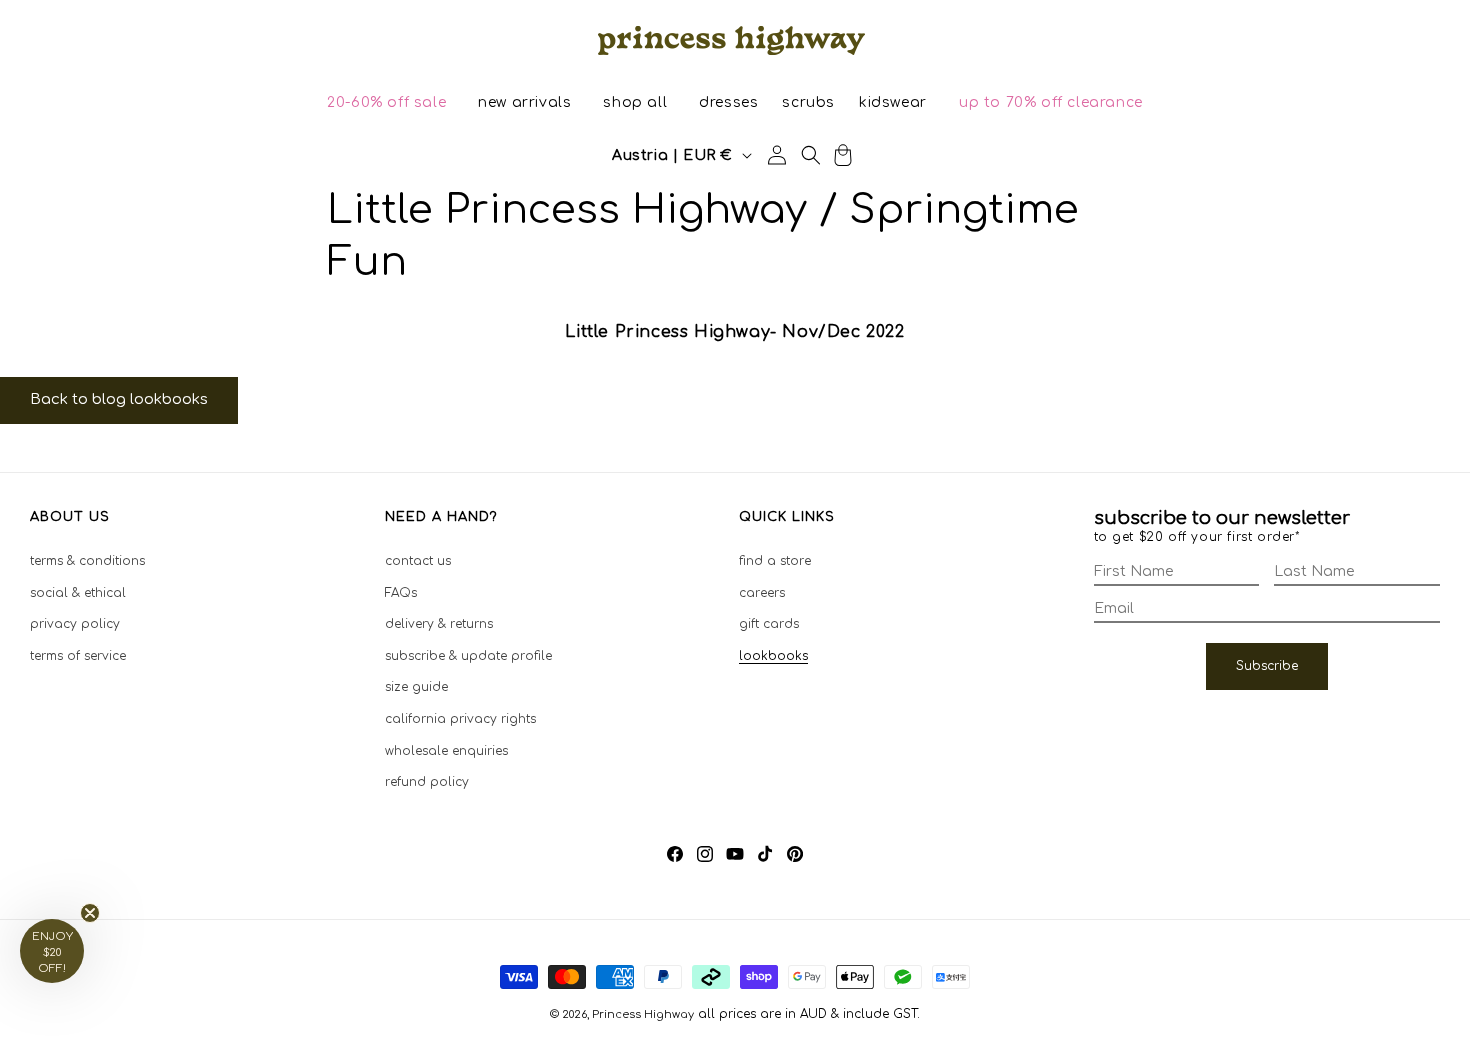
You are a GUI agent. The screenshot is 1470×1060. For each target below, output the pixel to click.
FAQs (401, 592)
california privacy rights (460, 719)
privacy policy (75, 624)
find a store (775, 561)
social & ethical (78, 592)
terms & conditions (87, 561)
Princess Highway (643, 1014)
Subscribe (1267, 666)
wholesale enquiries (446, 750)
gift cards (769, 624)
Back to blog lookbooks (119, 399)
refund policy (427, 782)
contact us (418, 561)
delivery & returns (439, 624)
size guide (416, 687)
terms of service (78, 656)
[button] (386, 103)
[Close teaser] (90, 913)
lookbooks (773, 656)
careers (762, 592)
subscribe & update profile (468, 656)
